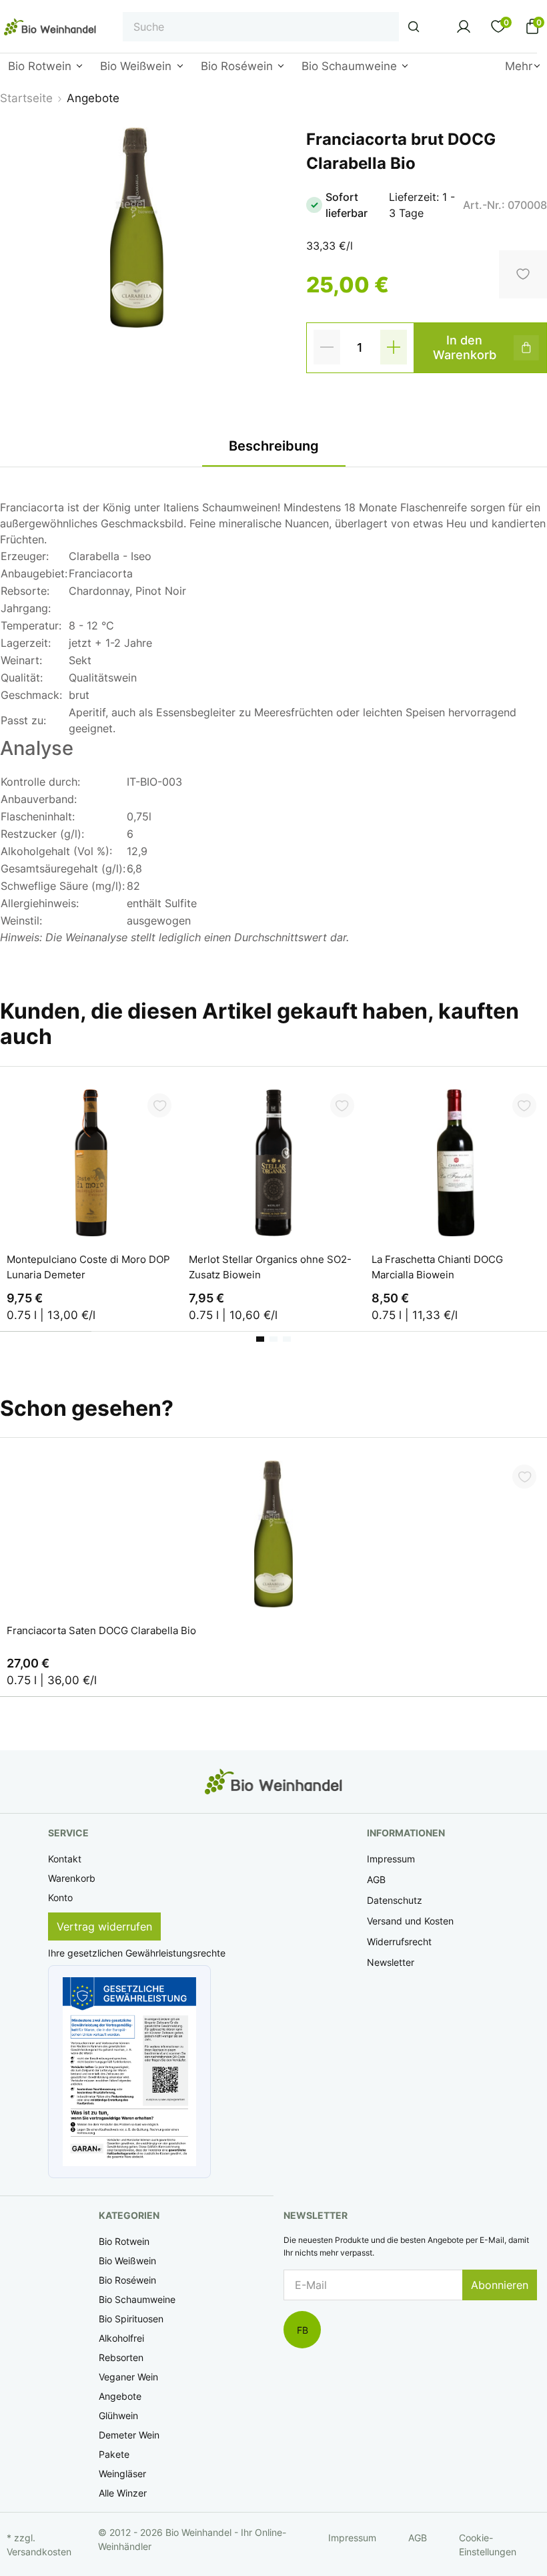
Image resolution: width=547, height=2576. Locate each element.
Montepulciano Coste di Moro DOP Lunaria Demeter (88, 1267)
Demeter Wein (129, 2435)
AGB (376, 1879)
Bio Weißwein (127, 2261)
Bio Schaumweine (137, 2299)
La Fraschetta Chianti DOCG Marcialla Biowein (437, 1267)
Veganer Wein (128, 2377)
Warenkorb (72, 1878)
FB (303, 2330)
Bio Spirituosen (131, 2319)
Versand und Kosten (410, 1921)
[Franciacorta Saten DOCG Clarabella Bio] (273, 1534)
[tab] (260, 1339)
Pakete (114, 2454)
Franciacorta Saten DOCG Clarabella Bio (101, 1630)
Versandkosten (39, 2552)
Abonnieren (500, 2285)
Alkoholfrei (121, 2338)
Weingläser (122, 2474)
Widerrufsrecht (399, 1942)
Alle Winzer (123, 2493)
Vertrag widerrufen (104, 1926)
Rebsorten (121, 2357)
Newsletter (391, 1962)
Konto (60, 1897)
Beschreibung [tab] (274, 446)
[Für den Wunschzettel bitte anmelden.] (159, 1105)
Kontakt (65, 1859)
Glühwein (118, 2415)
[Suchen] (414, 27)
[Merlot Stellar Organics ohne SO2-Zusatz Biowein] (273, 1163)
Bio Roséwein (127, 2280)
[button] (129, 2072)
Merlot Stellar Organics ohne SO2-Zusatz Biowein (270, 1267)
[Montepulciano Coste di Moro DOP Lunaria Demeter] (91, 1163)
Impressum (391, 1859)
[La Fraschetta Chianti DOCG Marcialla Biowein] (456, 1163)
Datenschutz (395, 1900)
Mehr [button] (519, 66)
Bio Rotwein (124, 2241)
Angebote (120, 2396)
